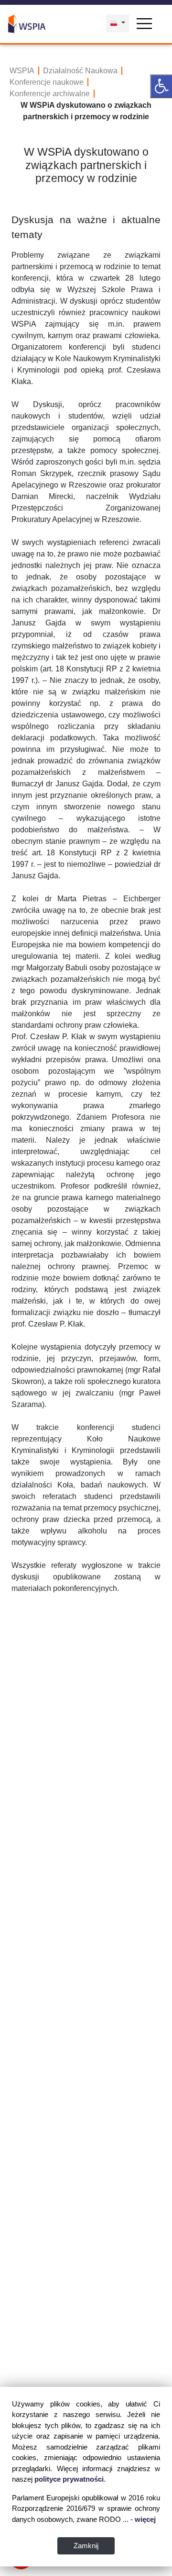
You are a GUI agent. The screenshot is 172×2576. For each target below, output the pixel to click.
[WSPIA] (27, 23)
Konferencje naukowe (47, 82)
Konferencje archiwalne (50, 94)
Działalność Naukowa (80, 71)
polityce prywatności (69, 2479)
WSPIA (22, 71)
